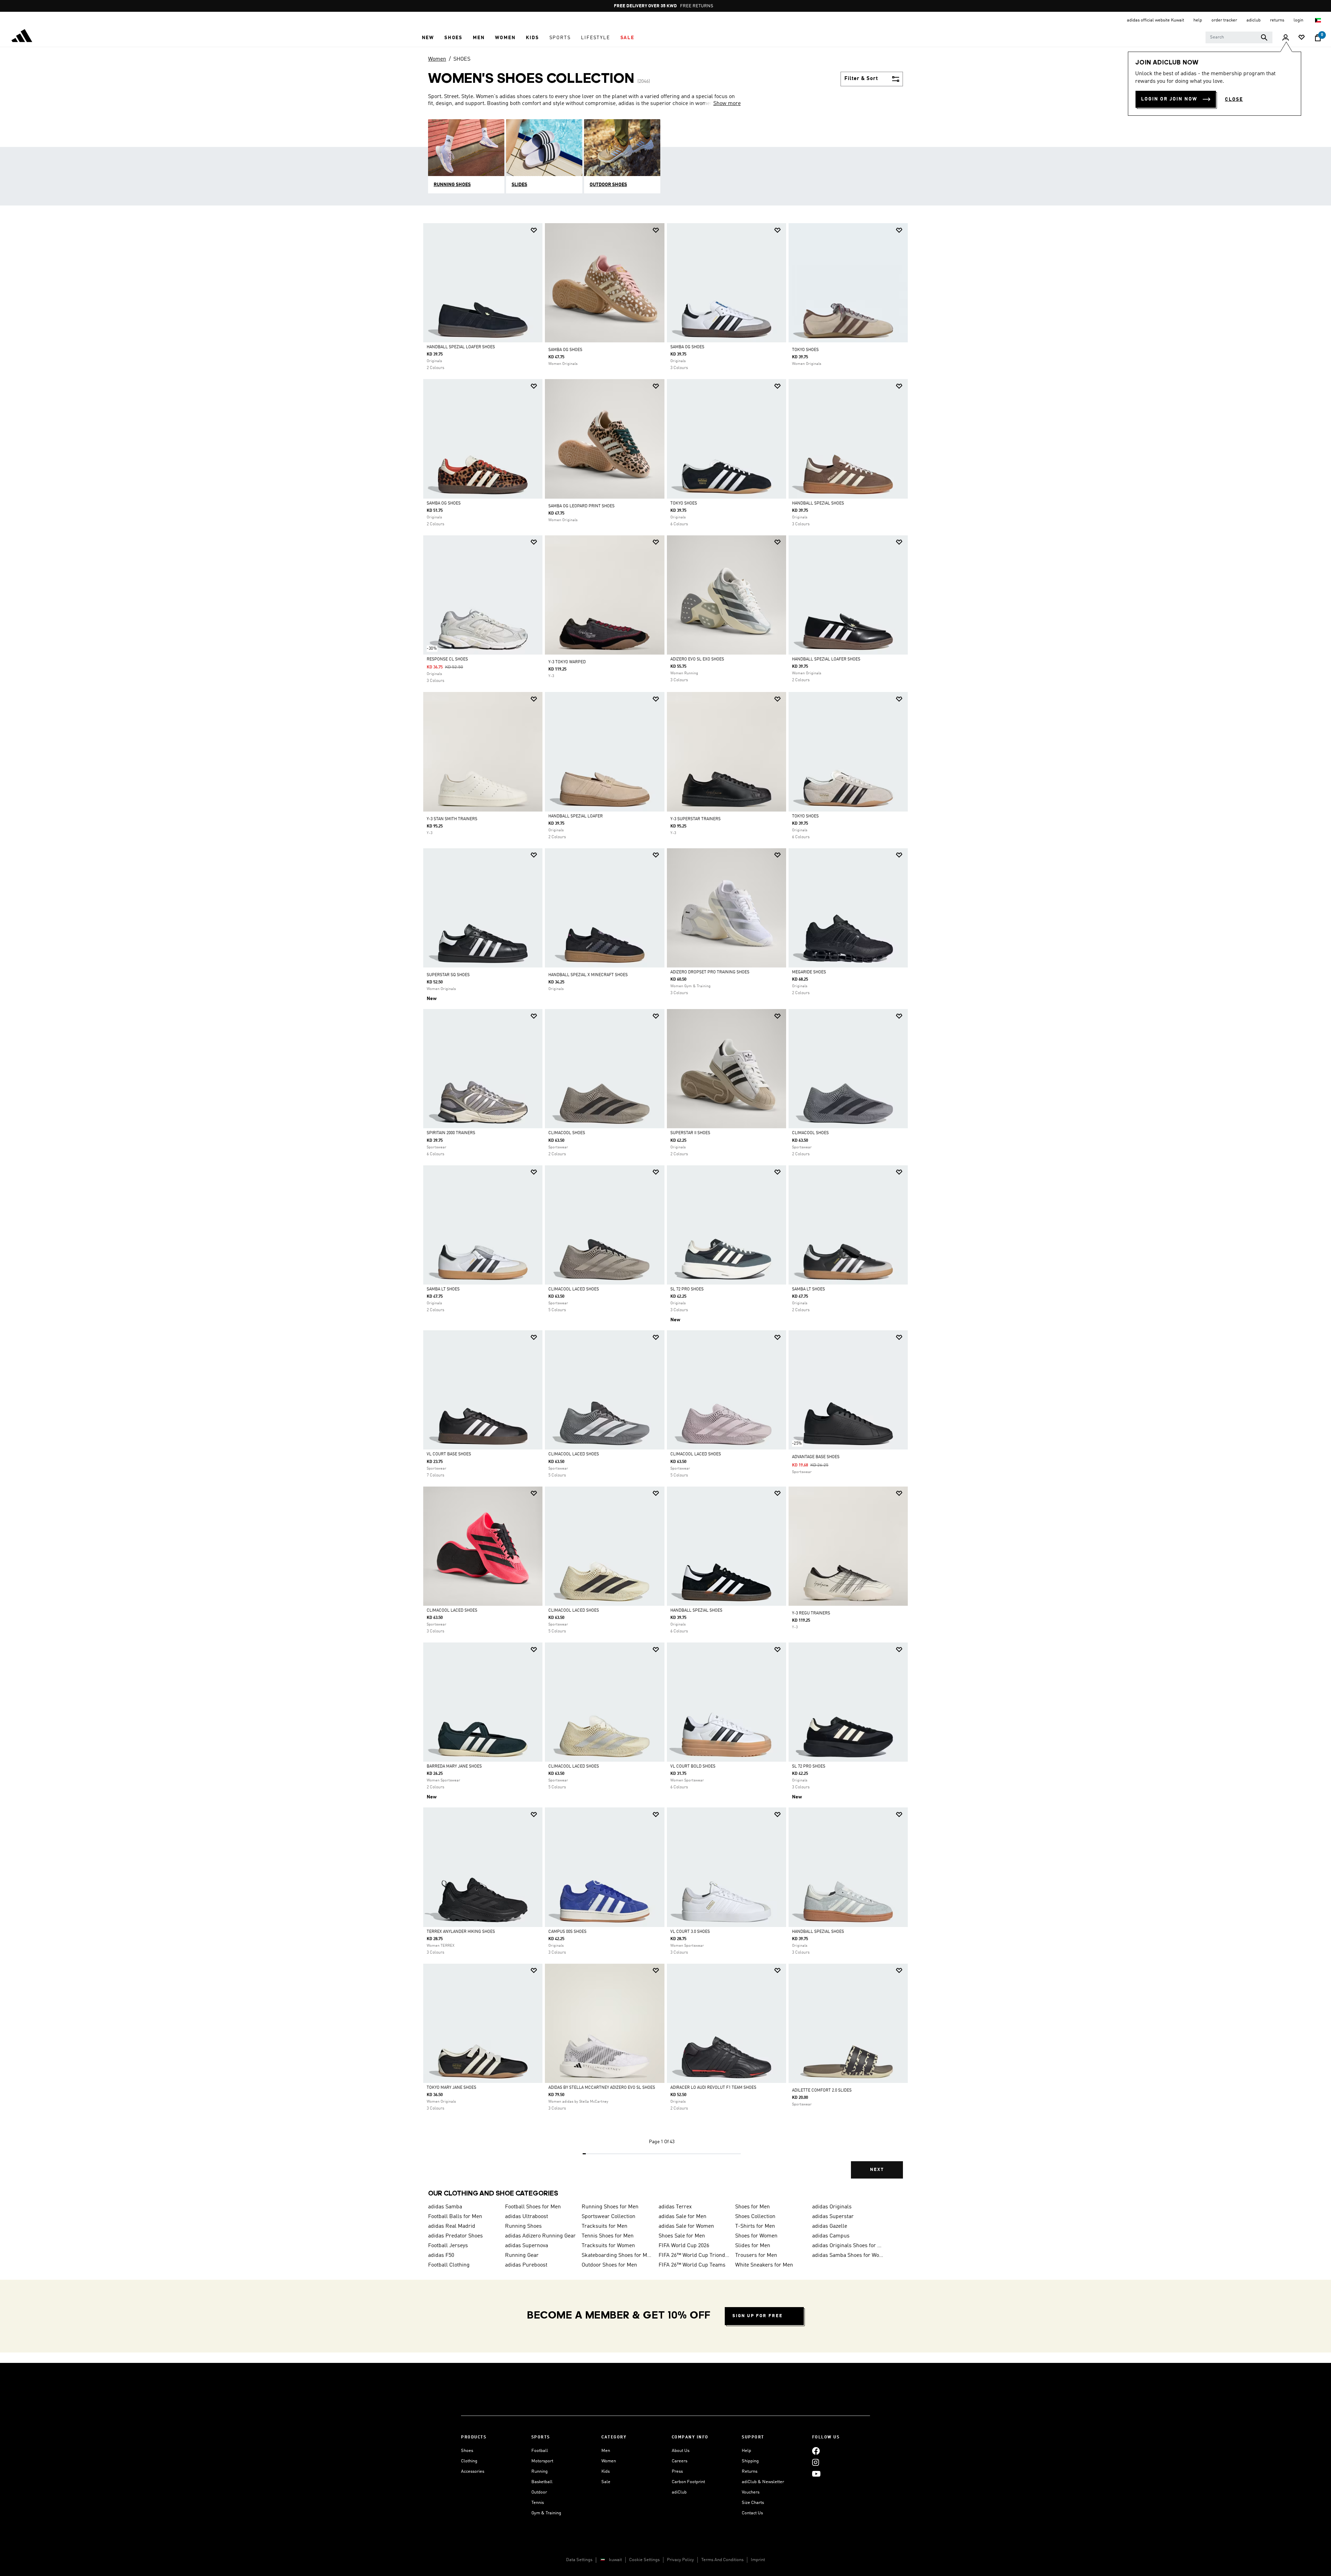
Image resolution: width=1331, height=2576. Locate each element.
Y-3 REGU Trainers (811, 1613)
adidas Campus (831, 2236)
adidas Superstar (833, 2217)
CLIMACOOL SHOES (567, 1133)
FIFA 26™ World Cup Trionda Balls (694, 2255)
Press (677, 2472)
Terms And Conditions (722, 2560)
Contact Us (752, 2513)
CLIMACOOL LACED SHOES (574, 1289)
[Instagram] (816, 2462)
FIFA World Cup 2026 (684, 2246)
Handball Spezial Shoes (818, 503)
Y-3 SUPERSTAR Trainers (695, 819)
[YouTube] (816, 2474)
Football (540, 2451)
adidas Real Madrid (452, 2226)
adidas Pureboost (526, 2265)
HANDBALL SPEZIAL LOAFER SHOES (461, 347)
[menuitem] (428, 38)
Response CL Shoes (447, 659)
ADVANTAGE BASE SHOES (816, 1457)
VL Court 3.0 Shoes (690, 1932)
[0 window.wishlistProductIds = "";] (1302, 38)
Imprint (758, 2560)
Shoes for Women (756, 2236)
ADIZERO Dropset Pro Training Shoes (710, 972)
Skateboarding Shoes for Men (617, 2255)
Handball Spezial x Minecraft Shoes (588, 975)
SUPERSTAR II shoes (690, 1133)
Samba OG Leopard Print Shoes (581, 506)
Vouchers (751, 2492)
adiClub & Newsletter (763, 2482)
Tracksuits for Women (608, 2246)
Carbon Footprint (688, 2482)
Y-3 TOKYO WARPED (567, 662)
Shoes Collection (755, 2217)
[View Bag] (1318, 38)
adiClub (679, 2492)
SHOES (462, 59)
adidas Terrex (675, 2207)
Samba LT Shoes (443, 1289)
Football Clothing (449, 2265)
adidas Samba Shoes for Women (848, 2255)
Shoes (467, 2451)
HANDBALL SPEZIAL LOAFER (576, 816)
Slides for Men (753, 2246)
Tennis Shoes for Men (608, 2236)
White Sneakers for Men (764, 2265)
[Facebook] (816, 2451)
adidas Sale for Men (682, 2217)
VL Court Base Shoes (449, 1454)
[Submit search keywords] (1264, 37)
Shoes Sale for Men (682, 2236)
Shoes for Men (753, 2207)
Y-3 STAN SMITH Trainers (452, 819)
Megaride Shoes (809, 972)
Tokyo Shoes (684, 503)
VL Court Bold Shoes (693, 1767)
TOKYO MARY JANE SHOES (451, 2088)
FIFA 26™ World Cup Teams (692, 2265)
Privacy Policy (680, 2560)
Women (437, 59)
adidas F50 (441, 2255)
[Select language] (1318, 20)
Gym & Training (546, 2513)
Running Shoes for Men (610, 2207)
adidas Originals (832, 2207)
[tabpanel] (665, 1207)
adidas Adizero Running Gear (540, 2236)
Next (877, 2170)
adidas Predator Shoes (455, 2236)
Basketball (542, 2482)
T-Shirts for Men (755, 2226)
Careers (680, 2461)
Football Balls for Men (455, 2217)
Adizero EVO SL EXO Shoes (697, 659)
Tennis (538, 2503)
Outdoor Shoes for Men (609, 2265)
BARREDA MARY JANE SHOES (454, 1767)
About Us (681, 2451)
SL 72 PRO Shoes (687, 1289)
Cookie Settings (644, 2560)
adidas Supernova (527, 2246)
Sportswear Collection (608, 2217)
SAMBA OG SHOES (565, 350)
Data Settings (579, 2560)
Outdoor (539, 2492)
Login (1299, 20)
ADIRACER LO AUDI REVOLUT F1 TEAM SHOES (713, 2088)
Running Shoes (523, 2226)
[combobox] (1239, 37)
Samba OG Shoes (687, 347)
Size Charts (753, 2503)
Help (746, 2451)
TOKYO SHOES (805, 350)
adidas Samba (445, 2207)
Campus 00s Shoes (567, 1932)
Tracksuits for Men (604, 2226)
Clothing (469, 2461)
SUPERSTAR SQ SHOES (448, 975)
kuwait (615, 2560)
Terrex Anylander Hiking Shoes (461, 1932)
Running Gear (522, 2255)
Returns (750, 2472)
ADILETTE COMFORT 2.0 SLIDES (822, 2091)
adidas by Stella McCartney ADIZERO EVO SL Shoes (602, 2088)
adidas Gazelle (830, 2226)
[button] (428, 38)
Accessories (473, 2472)
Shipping (750, 2461)
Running (540, 2472)
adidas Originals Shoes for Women (848, 2246)
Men (606, 2451)
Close (1234, 99)
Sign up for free (758, 2316)
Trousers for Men (756, 2255)
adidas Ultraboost (527, 2217)
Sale (606, 2482)
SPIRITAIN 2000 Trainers (451, 1133)
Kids (606, 2472)
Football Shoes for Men (533, 2207)
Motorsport (542, 2461)
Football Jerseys (448, 2246)
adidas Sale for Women (686, 2226)
